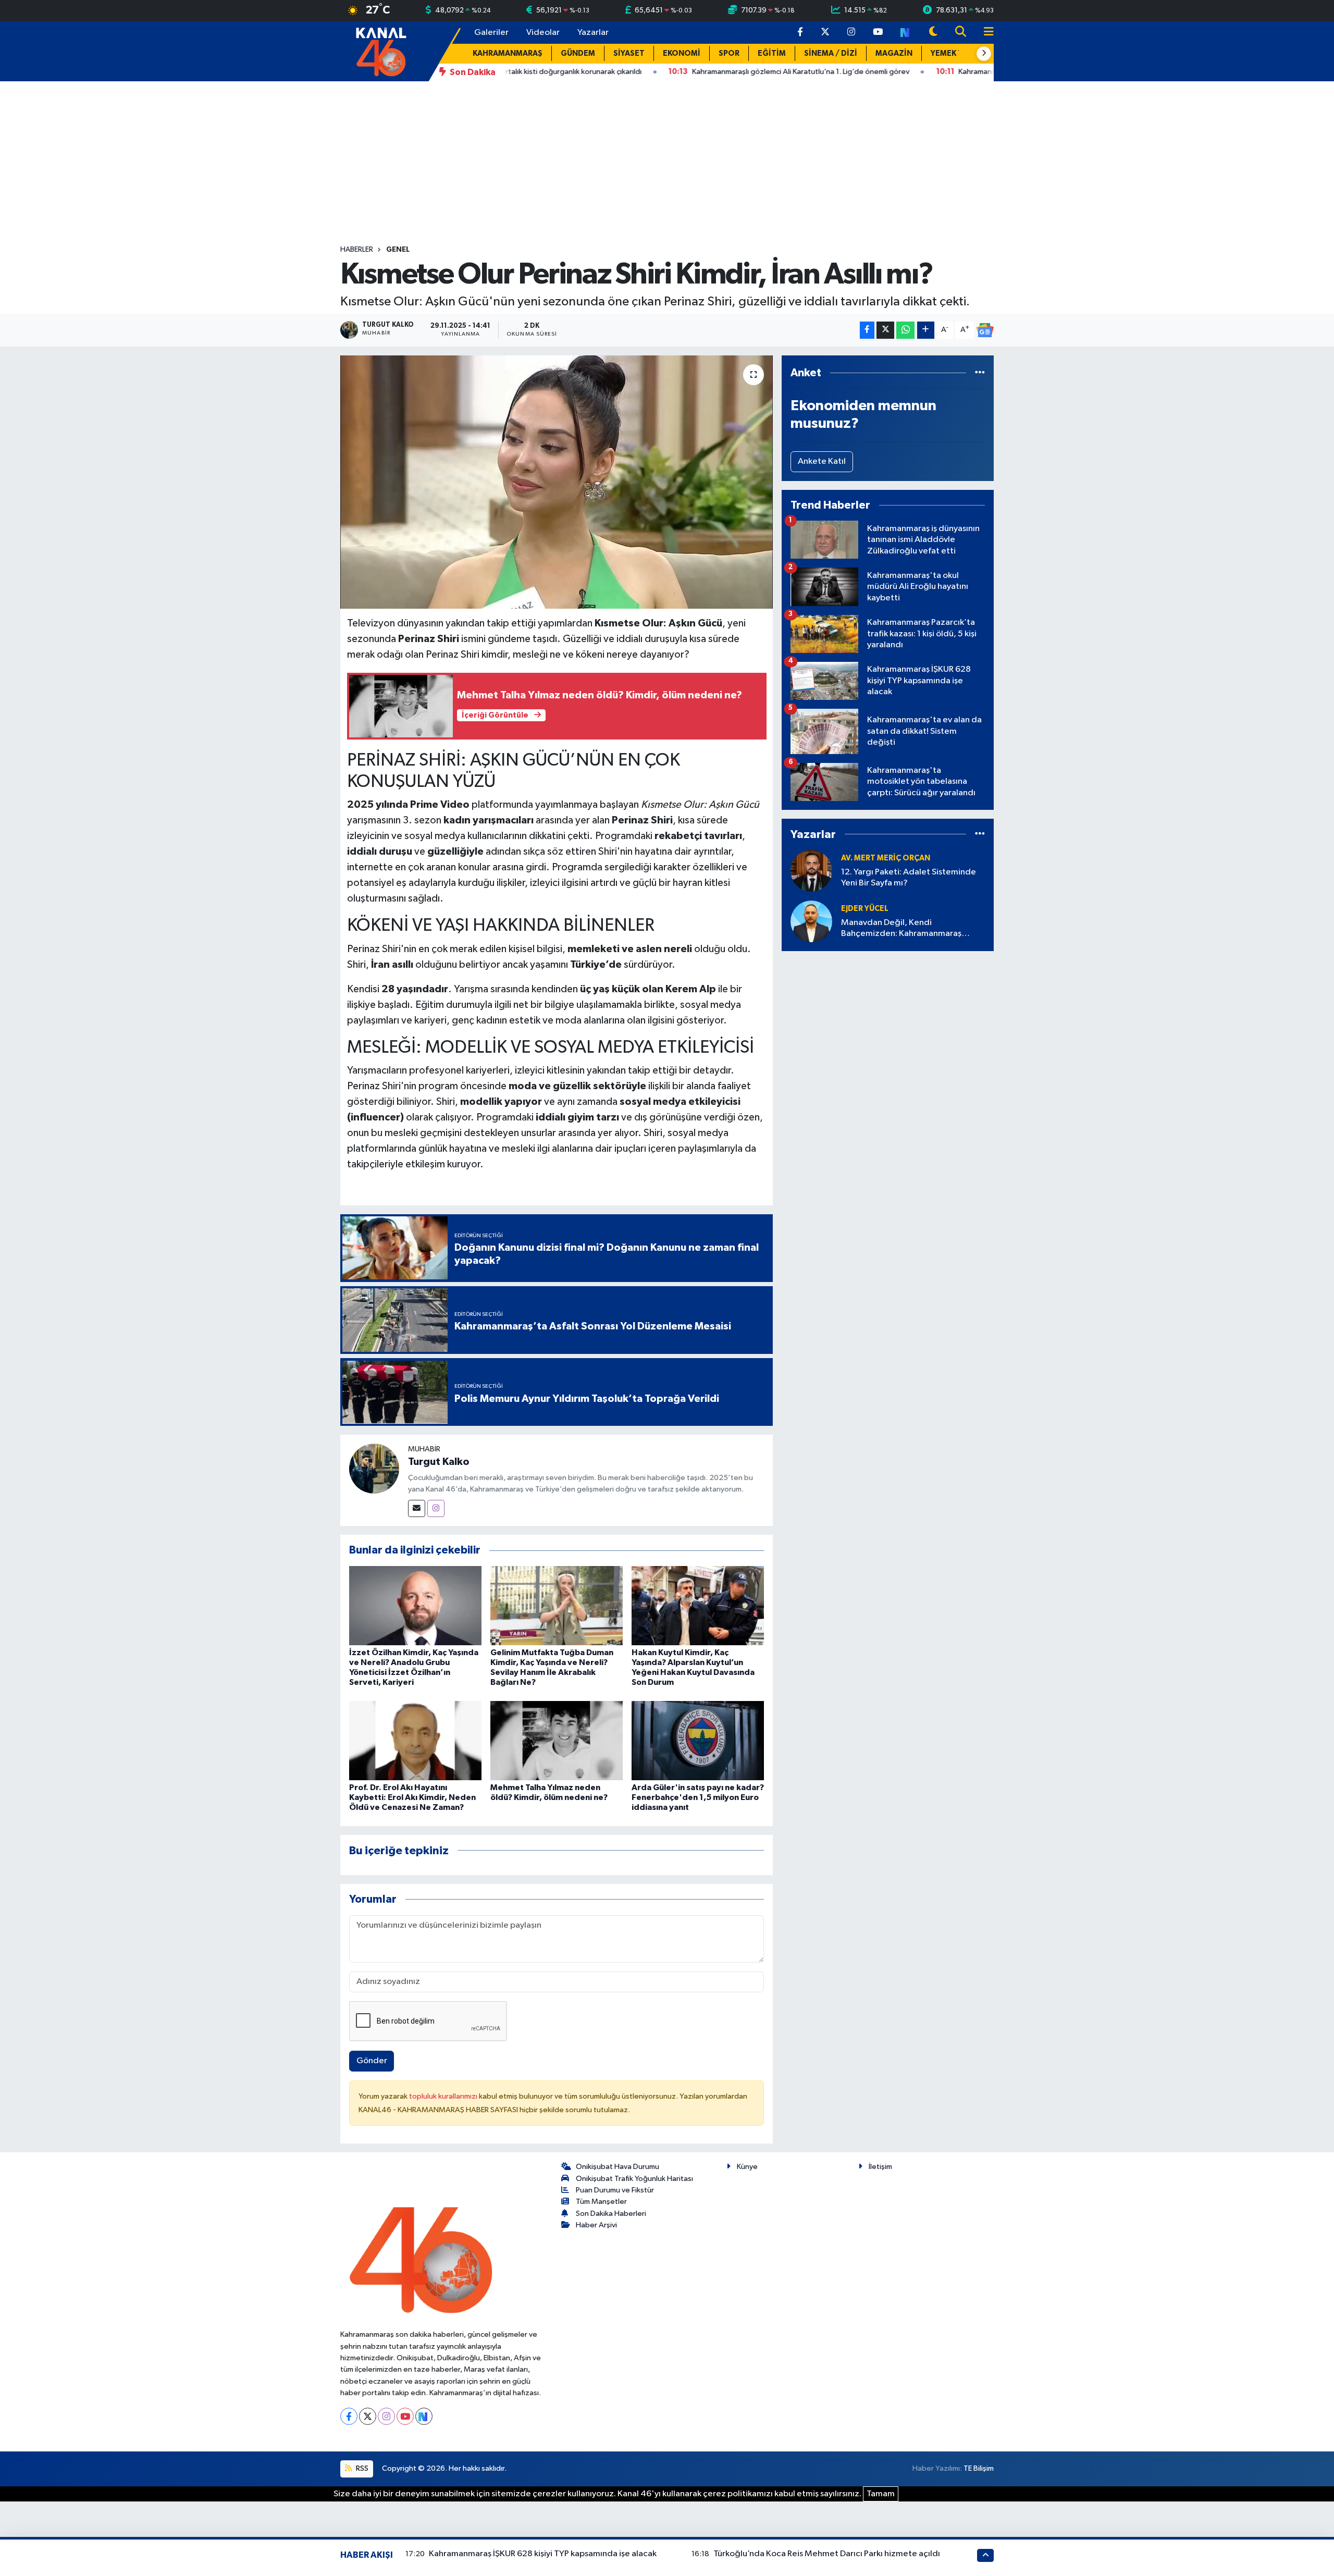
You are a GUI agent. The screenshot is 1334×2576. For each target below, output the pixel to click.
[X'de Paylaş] (885, 330)
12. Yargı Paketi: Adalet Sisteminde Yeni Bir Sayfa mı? (909, 878)
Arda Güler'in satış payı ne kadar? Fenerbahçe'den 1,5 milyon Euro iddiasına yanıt (698, 1797)
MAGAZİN (894, 53)
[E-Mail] (417, 1508)
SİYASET (629, 53)
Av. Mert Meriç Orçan (886, 858)
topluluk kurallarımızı (444, 2096)
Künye (747, 2167)
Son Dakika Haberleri (611, 2214)
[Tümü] (980, 373)
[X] (368, 2416)
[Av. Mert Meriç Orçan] (811, 871)
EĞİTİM (772, 53)
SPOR (729, 53)
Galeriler (491, 33)
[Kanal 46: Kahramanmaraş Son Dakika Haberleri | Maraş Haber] (381, 51)
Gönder (372, 2061)
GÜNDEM (578, 53)
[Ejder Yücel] (811, 921)
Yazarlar (593, 33)
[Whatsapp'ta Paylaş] (905, 330)
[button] (984, 54)
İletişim (880, 2167)
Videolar (543, 33)
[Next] (424, 2416)
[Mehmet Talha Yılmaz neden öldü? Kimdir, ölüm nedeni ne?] (557, 1740)
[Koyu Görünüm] (933, 33)
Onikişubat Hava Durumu (617, 2167)
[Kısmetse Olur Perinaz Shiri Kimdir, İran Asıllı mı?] (557, 482)
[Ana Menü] (984, 33)
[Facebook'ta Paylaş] (867, 330)
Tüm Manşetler (601, 2202)
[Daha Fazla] (926, 330)
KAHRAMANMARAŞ (508, 53)
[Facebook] (349, 2416)
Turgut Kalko (439, 1462)
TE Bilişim (979, 2468)
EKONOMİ (682, 53)
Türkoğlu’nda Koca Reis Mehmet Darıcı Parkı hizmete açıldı (827, 2554)
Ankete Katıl (822, 461)
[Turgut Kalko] (374, 1468)
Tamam (881, 2494)
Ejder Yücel (865, 909)
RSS (361, 2468)
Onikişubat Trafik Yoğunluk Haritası (634, 2179)
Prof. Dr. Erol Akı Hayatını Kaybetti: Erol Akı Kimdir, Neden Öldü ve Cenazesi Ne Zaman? (412, 1797)
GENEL (398, 250)
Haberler (357, 250)
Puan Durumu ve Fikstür (615, 2190)
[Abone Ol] (985, 330)
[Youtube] (405, 2416)
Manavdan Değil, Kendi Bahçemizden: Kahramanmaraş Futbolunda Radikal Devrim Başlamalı (912, 929)
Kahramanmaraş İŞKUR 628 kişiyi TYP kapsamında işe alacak (543, 2554)
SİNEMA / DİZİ (831, 53)
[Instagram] (436, 1508)
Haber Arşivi (596, 2225)
